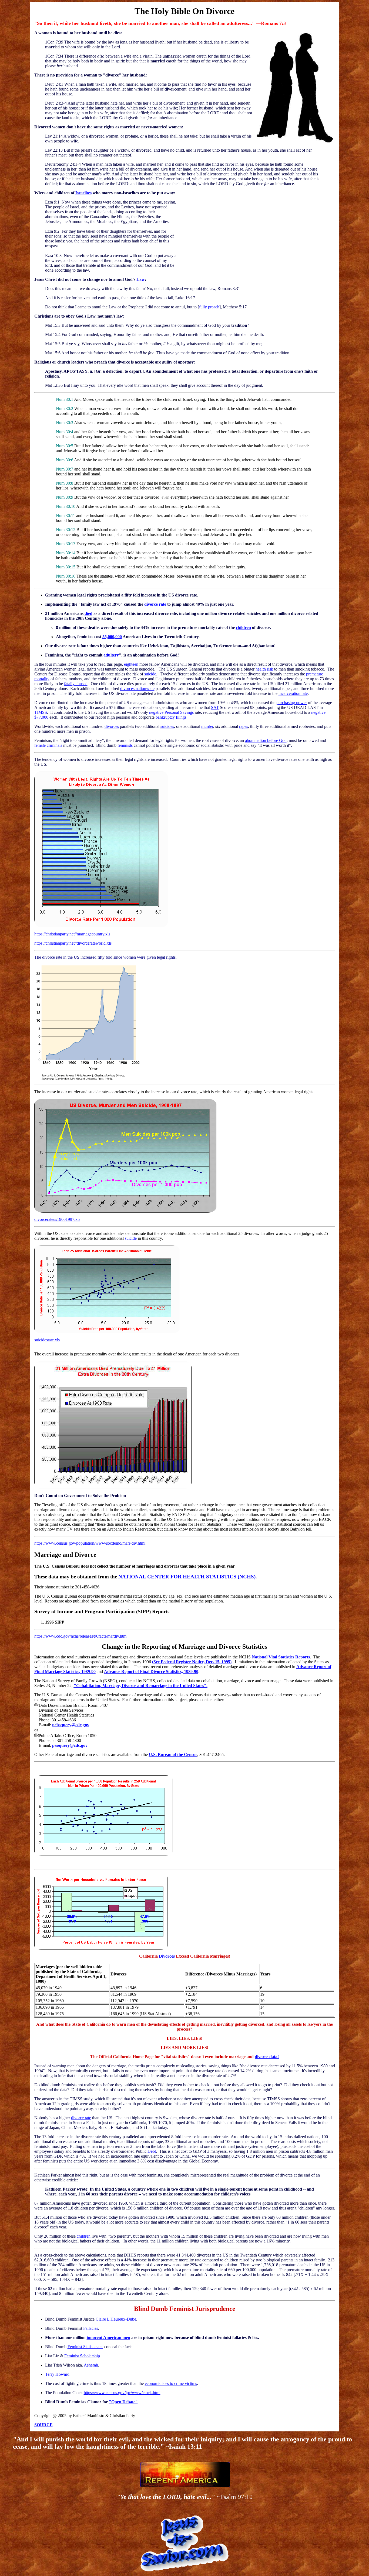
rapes (244, 726)
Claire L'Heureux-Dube (116, 2319)
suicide (150, 674)
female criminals (48, 745)
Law (141, 279)
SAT (215, 707)
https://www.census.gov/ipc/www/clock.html (122, 2393)
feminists (125, 745)
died (88, 613)
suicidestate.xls (47, 1340)
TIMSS (41, 712)
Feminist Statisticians (85, 2347)
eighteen (131, 664)
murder (207, 726)
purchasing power (292, 703)
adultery (111, 655)
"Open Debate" (123, 2402)
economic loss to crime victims (171, 2383)
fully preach (209, 307)
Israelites (83, 193)
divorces (112, 726)
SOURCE (43, 2425)
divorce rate (155, 604)
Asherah (91, 2365)
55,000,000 (112, 637)
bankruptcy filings (171, 717)
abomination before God (266, 740)
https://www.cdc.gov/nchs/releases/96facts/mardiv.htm (80, 1636)
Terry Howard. (58, 2374)
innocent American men (108, 2337)
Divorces (167, 1956)
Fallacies (91, 2328)
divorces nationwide (137, 689)
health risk (264, 669)
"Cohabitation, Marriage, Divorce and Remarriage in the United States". (141, 1686)
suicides (167, 726)
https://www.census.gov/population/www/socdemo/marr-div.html (90, 1543)
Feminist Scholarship (82, 2356)
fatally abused (76, 684)
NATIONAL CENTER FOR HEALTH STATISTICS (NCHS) (187, 1577)
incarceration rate (293, 693)
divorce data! (267, 2057)
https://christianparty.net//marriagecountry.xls (72, 934)
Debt (152, 2151)
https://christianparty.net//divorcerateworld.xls (73, 943)
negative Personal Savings (171, 712)
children (243, 627)
